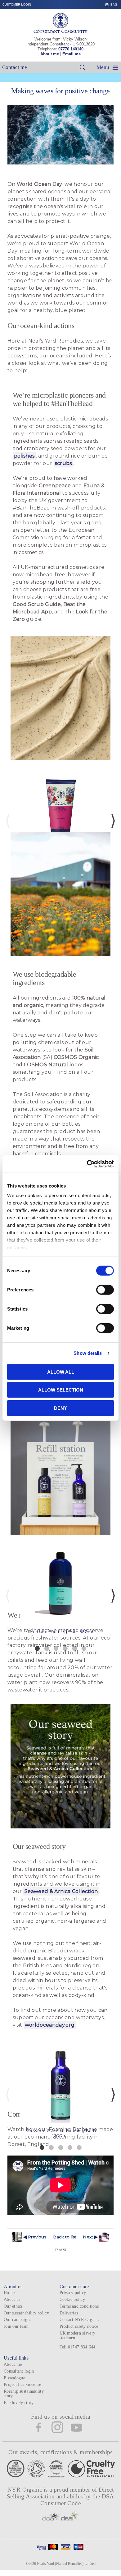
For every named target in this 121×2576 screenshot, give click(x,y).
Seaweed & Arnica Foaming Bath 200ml (61, 2133)
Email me (72, 54)
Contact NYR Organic (80, 2320)
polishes (24, 456)
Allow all (61, 1372)
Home (9, 2293)
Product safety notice (79, 2326)
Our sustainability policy (26, 2313)
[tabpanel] (60, 814)
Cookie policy (72, 2299)
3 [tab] (56, 1648)
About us (12, 2299)
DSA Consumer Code (77, 2500)
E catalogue (14, 2378)
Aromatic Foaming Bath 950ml (60, 1631)
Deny (60, 1408)
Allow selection (61, 1390)
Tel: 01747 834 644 (78, 2347)
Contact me (15, 67)
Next (113, 821)
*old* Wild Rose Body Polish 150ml (60, 857)
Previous (8, 821)
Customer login (17, 4)
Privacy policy (73, 2293)
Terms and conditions (79, 2306)
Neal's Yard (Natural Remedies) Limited (66, 2564)
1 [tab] (37, 1648)
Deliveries (69, 2313)
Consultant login (19, 2371)
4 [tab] (65, 1648)
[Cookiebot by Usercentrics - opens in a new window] (87, 1164)
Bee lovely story (19, 2403)
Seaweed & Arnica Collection (61, 1891)
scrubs (63, 463)
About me (50, 54)
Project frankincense (22, 2384)
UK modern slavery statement (78, 2335)
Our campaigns (18, 2320)
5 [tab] (74, 1648)
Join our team (16, 2326)
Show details (88, 1353)
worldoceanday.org (50, 2025)
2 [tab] (47, 1648)
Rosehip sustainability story (24, 2394)
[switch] (105, 1290)
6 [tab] (84, 1648)
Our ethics (13, 2306)
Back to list (65, 2237)
